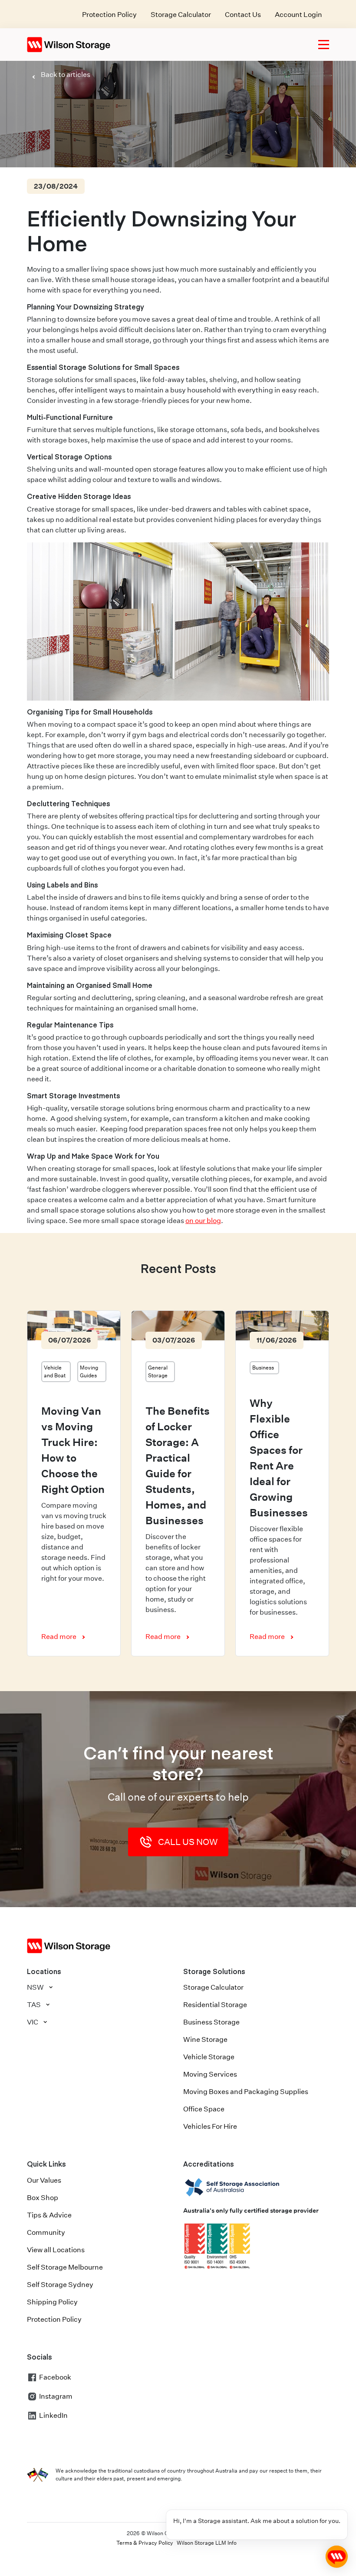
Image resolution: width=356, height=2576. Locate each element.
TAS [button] (34, 2005)
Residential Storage (215, 2005)
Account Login (298, 15)
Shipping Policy (52, 2302)
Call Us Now (188, 1842)
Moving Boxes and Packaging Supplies (246, 2092)
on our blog (203, 1221)
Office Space (204, 2109)
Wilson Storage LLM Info (207, 2543)
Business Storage (211, 2022)
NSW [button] (35, 1987)
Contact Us (243, 15)
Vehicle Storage (209, 2057)
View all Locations (56, 2250)
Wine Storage (205, 2039)
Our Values (44, 2180)
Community (46, 2232)
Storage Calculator (181, 15)
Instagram (56, 2396)
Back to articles (66, 75)
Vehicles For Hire (210, 2126)
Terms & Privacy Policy (145, 2543)
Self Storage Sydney (60, 2285)
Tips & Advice (49, 2215)
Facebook (55, 2377)
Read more (59, 1637)
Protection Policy (109, 15)
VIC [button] (33, 2022)
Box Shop (43, 2198)
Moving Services (210, 2074)
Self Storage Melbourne (65, 2267)
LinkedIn (53, 2415)
